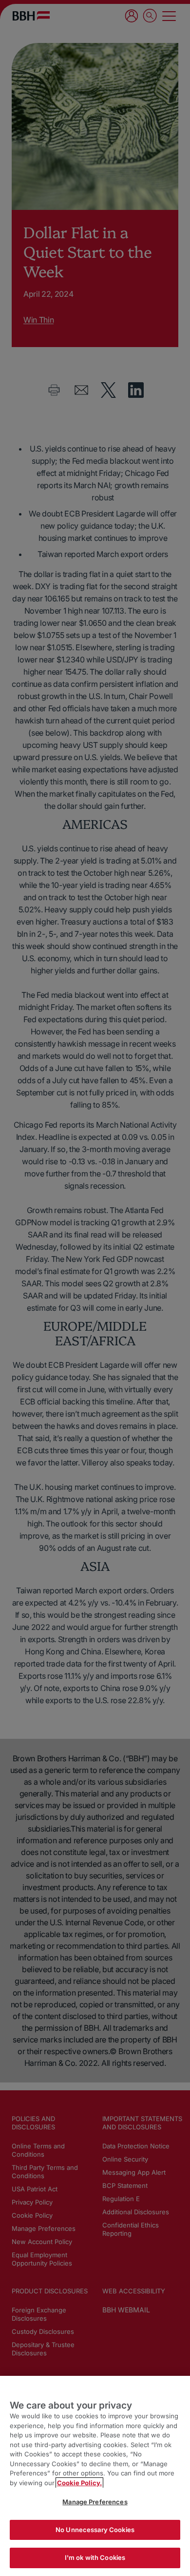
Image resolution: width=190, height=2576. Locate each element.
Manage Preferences (95, 2502)
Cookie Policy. (79, 2483)
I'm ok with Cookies (95, 2557)
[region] (95, 2476)
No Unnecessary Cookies (95, 2530)
